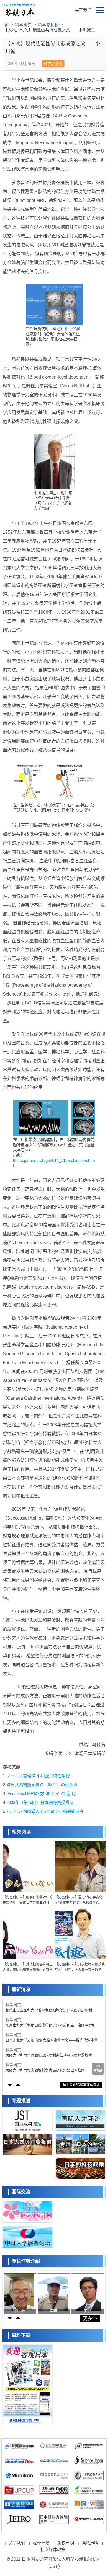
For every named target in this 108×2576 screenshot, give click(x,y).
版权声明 (66, 2543)
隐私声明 (90, 2543)
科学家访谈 (48, 25)
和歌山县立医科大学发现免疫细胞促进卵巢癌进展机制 (49, 2010)
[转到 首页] (6, 25)
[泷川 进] (52, 2292)
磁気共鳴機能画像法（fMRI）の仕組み (42, 1785)
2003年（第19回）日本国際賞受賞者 (40, 1802)
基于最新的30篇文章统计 (81, 2085)
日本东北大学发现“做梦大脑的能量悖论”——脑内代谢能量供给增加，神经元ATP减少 (53, 2040)
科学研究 (23, 25)
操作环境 (41, 2543)
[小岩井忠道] (19, 2292)
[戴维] (86, 2292)
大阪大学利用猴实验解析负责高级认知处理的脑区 (45, 2070)
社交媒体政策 (53, 2549)
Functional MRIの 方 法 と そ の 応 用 (41, 1794)
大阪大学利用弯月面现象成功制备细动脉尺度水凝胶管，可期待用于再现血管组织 (52, 2055)
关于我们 (83, 10)
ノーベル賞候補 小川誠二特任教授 (38, 1776)
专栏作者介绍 (26, 2261)
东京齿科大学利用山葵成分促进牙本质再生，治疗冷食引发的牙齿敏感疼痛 (52, 2025)
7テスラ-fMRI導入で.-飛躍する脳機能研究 (45, 1811)
